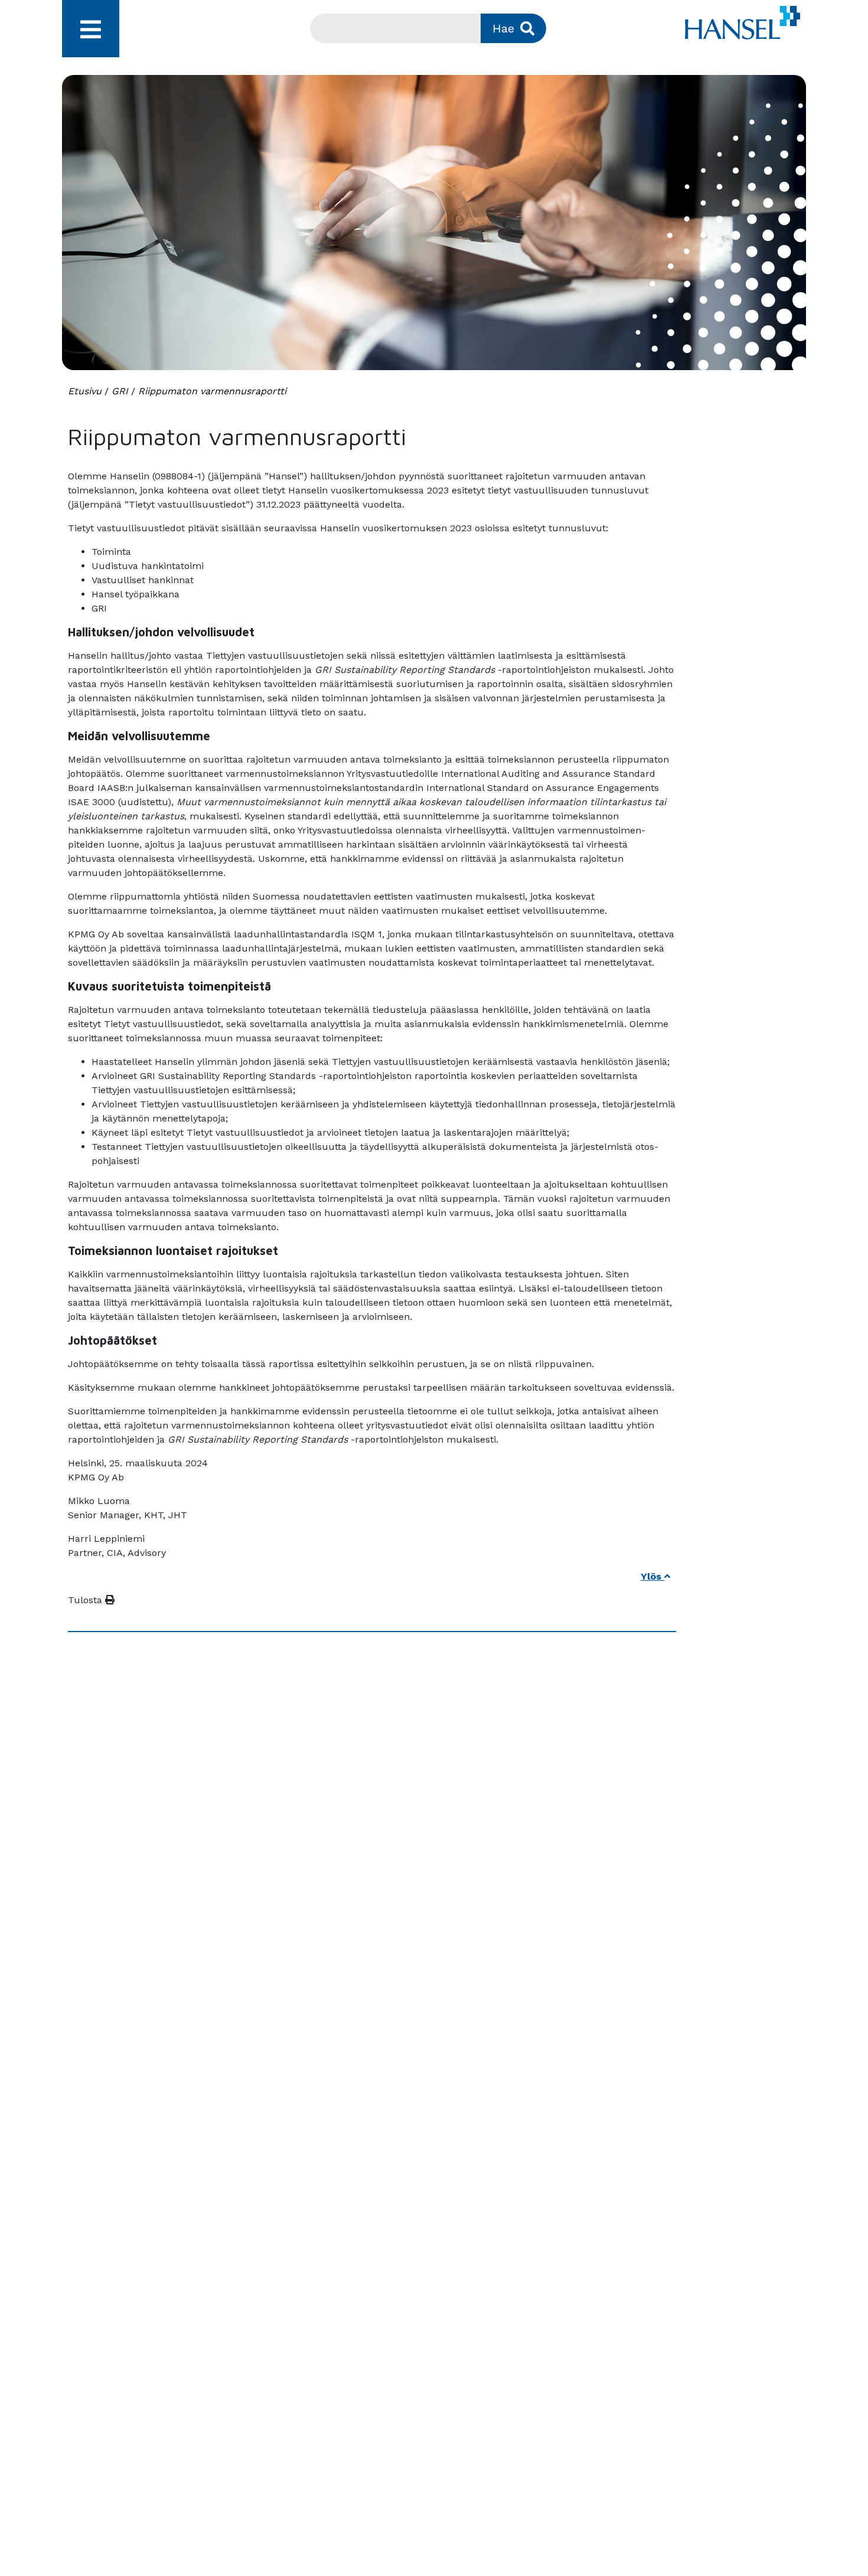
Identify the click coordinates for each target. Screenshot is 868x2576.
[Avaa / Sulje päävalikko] (91, 29)
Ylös (652, 1576)
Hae (503, 28)
